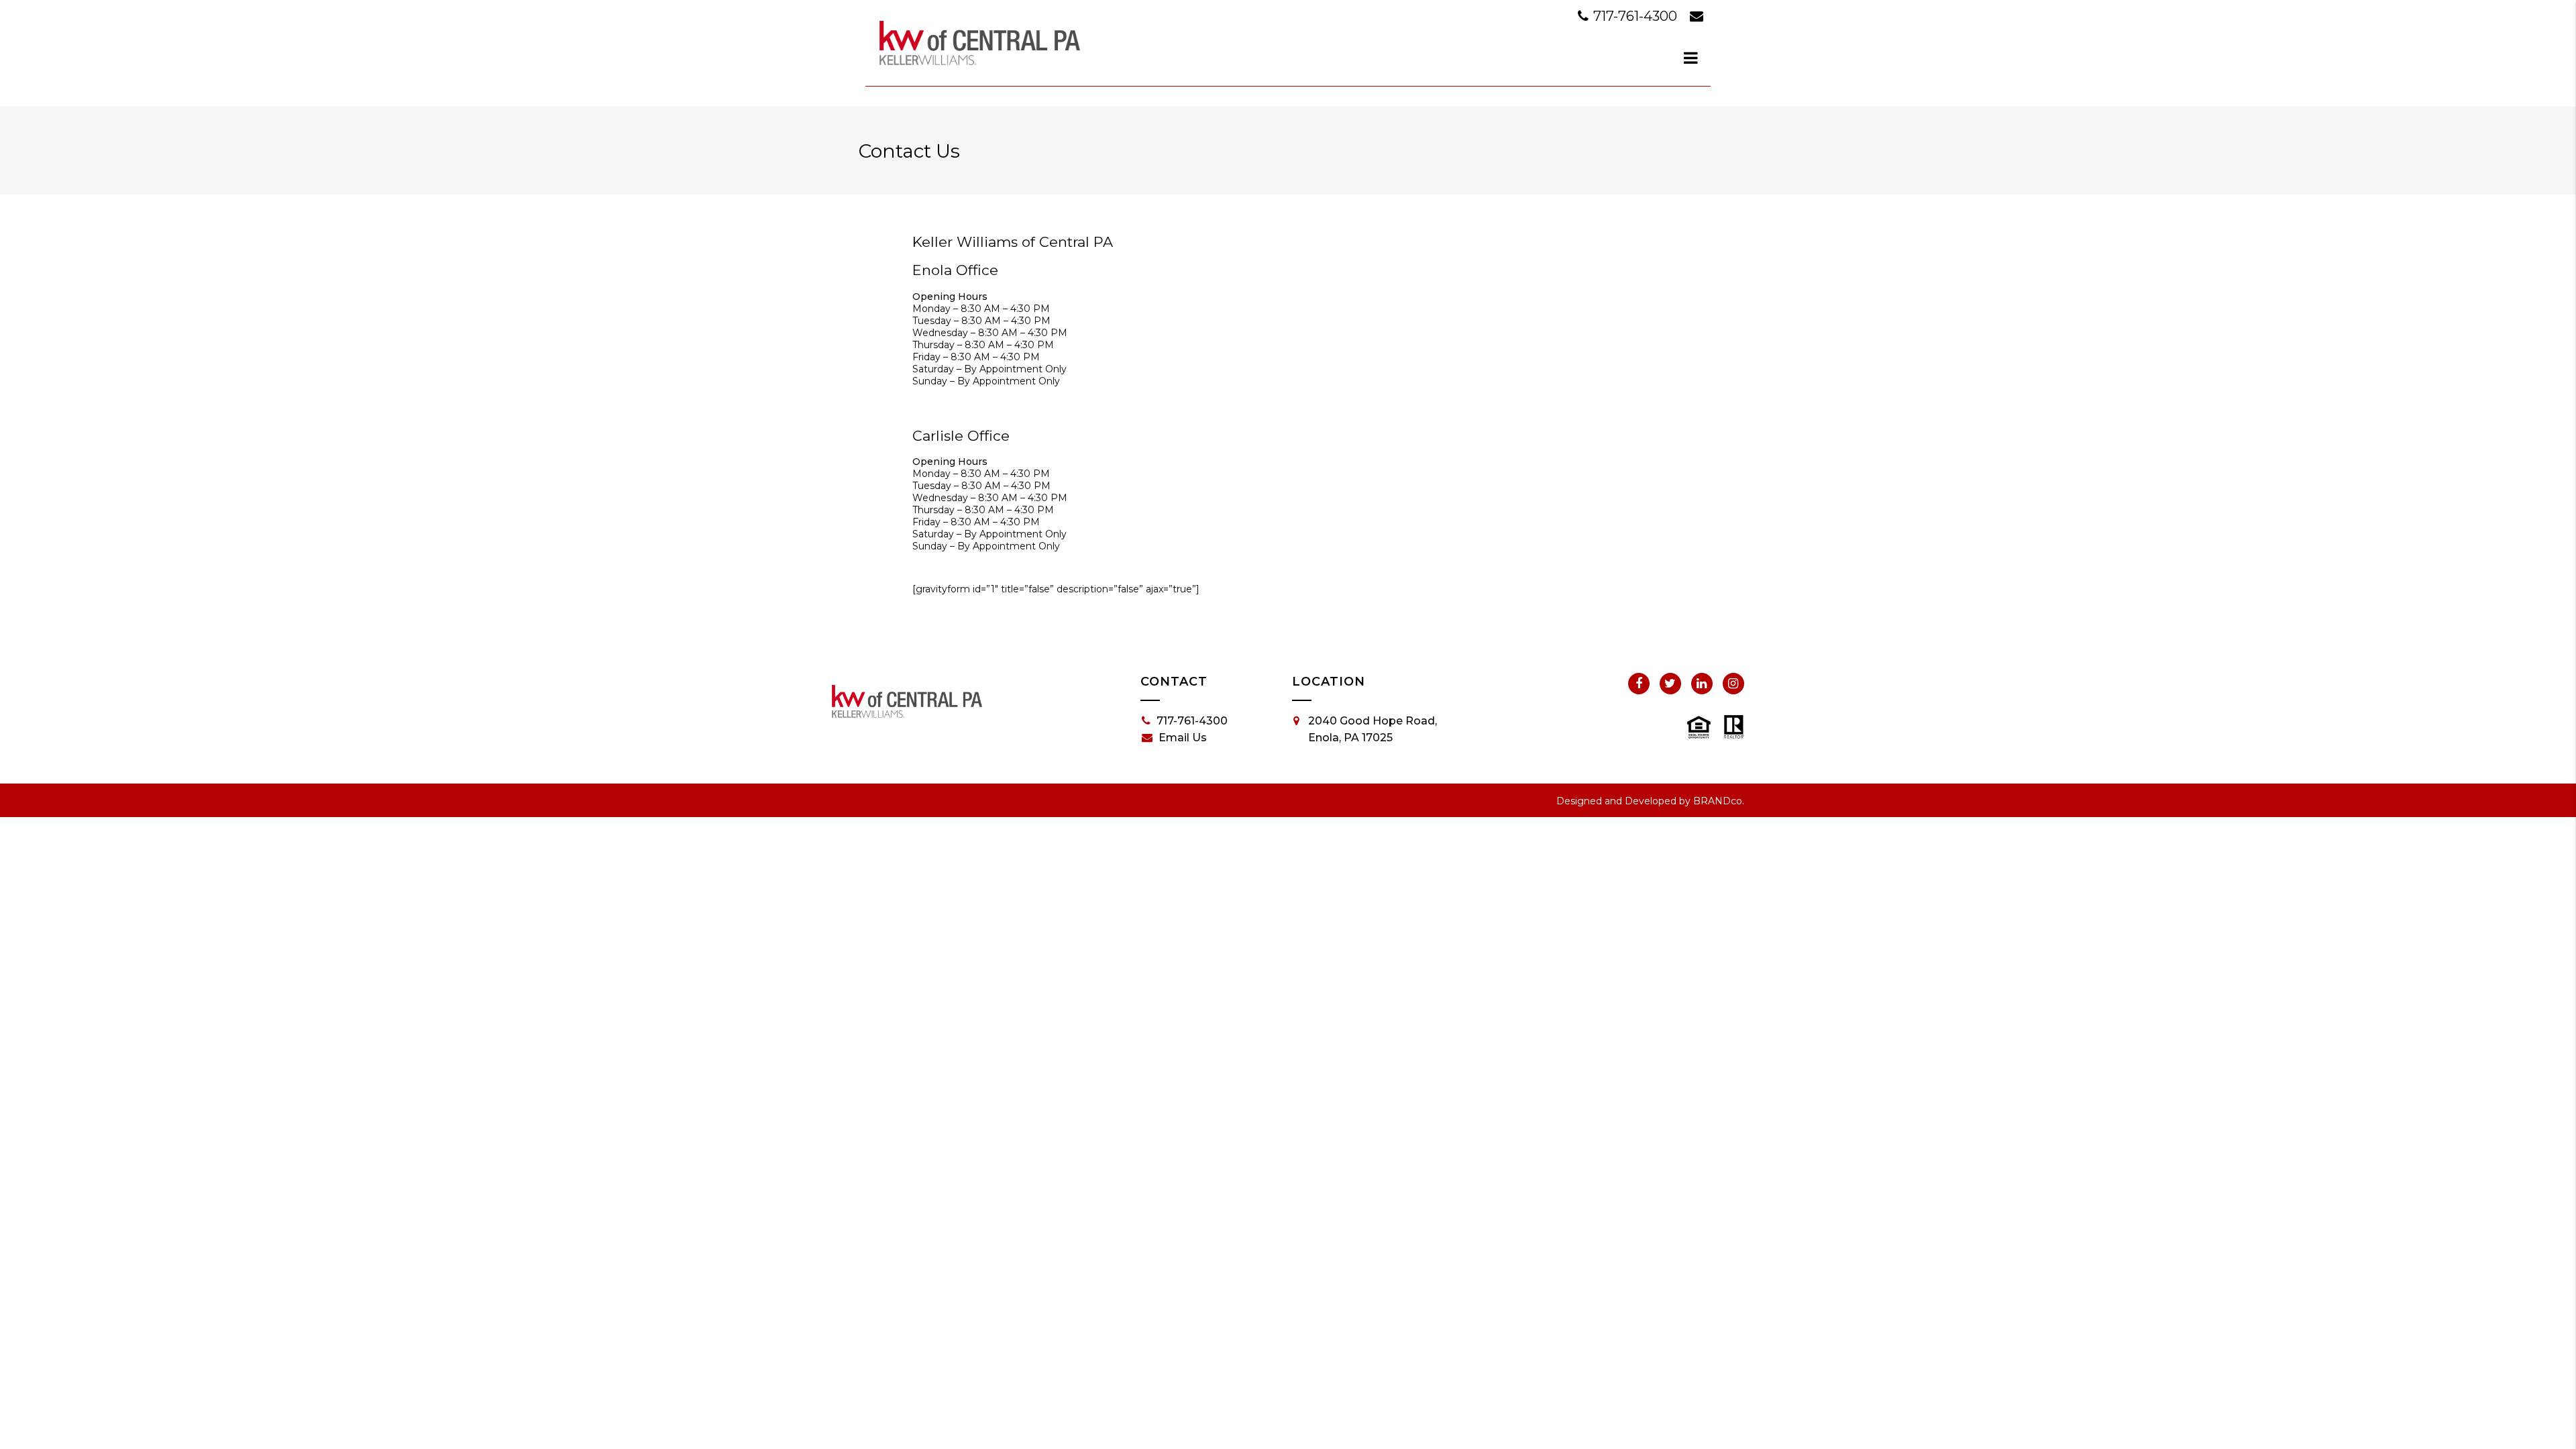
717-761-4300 (1635, 16)
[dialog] (1691, 58)
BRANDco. (1719, 801)
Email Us (1183, 738)
